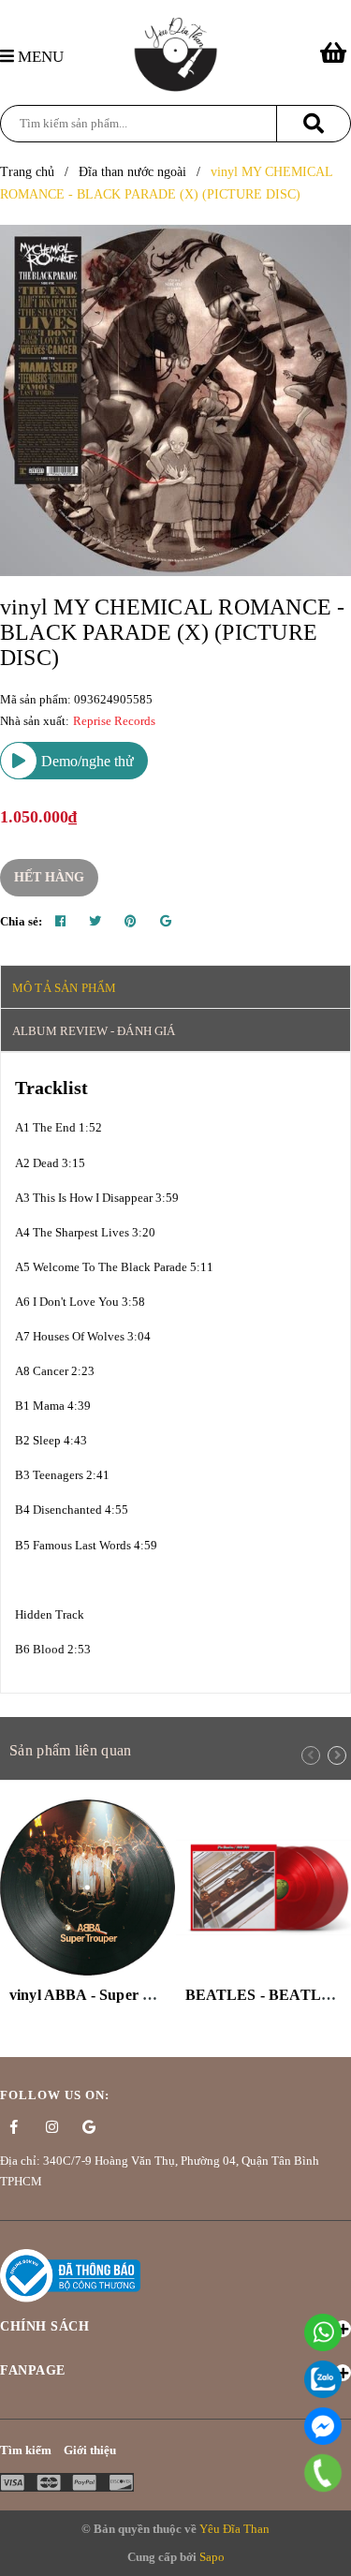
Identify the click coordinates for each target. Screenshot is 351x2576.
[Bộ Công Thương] (70, 2274)
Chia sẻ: (21, 921)
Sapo (212, 2557)
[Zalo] (323, 2379)
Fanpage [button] (33, 2370)
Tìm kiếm (26, 2450)
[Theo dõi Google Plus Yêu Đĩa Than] (89, 2127)
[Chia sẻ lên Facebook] (60, 922)
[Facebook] (323, 2426)
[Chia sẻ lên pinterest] (131, 922)
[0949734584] (323, 2473)
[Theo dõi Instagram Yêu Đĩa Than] (51, 2127)
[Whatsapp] (323, 2332)
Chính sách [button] (44, 2326)
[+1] (166, 922)
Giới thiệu (90, 2450)
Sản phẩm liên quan (70, 1750)
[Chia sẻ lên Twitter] (95, 922)
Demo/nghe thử (86, 761)
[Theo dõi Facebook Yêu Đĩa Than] (14, 2127)
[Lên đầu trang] (328, 2552)
